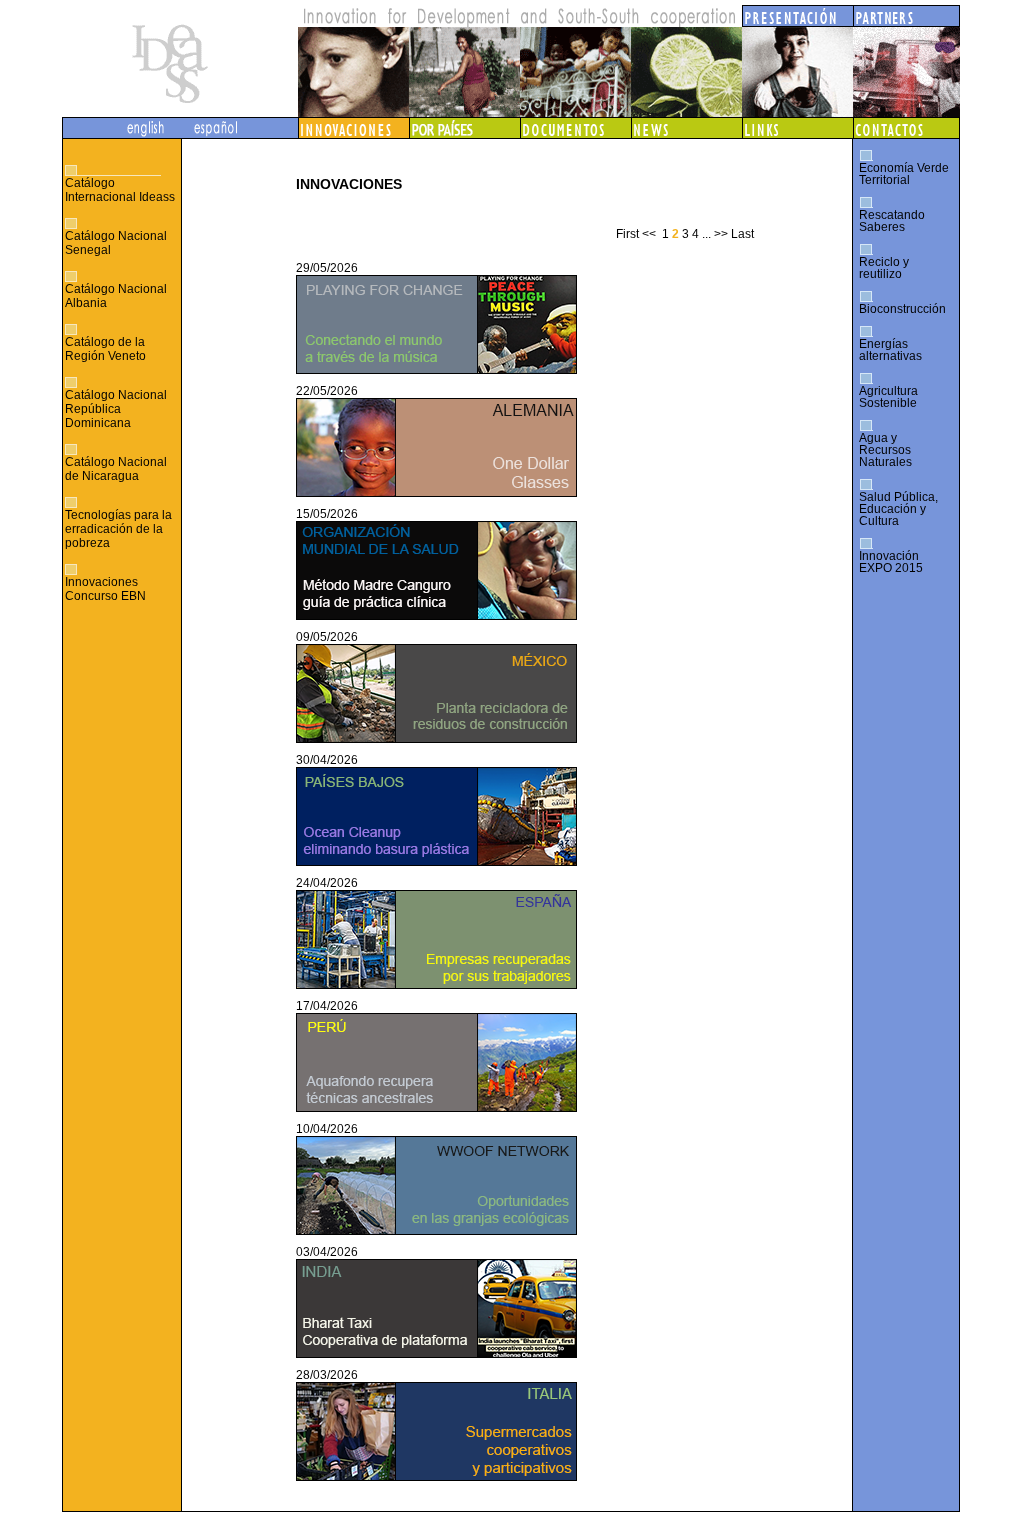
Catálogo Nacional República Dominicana (116, 409)
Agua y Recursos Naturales (885, 450)
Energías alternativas (890, 350)
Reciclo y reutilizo (884, 268)
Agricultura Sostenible (888, 397)
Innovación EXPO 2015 (891, 562)
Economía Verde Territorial (904, 174)
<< (649, 234)
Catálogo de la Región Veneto (105, 349)
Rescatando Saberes (892, 221)
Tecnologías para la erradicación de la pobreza (118, 529)
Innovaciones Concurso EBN (105, 589)
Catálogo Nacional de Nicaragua (116, 469)
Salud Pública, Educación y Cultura (898, 509)
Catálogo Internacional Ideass (120, 190)
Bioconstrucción (902, 309)
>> (721, 234)
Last (742, 234)
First (627, 234)
